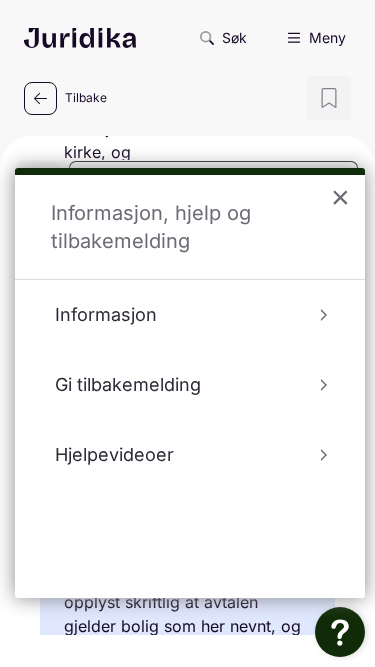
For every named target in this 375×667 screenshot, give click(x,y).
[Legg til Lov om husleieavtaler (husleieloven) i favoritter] (329, 98)
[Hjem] (80, 38)
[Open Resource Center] (340, 632)
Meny (327, 37)
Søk (234, 37)
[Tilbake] (40, 98)
